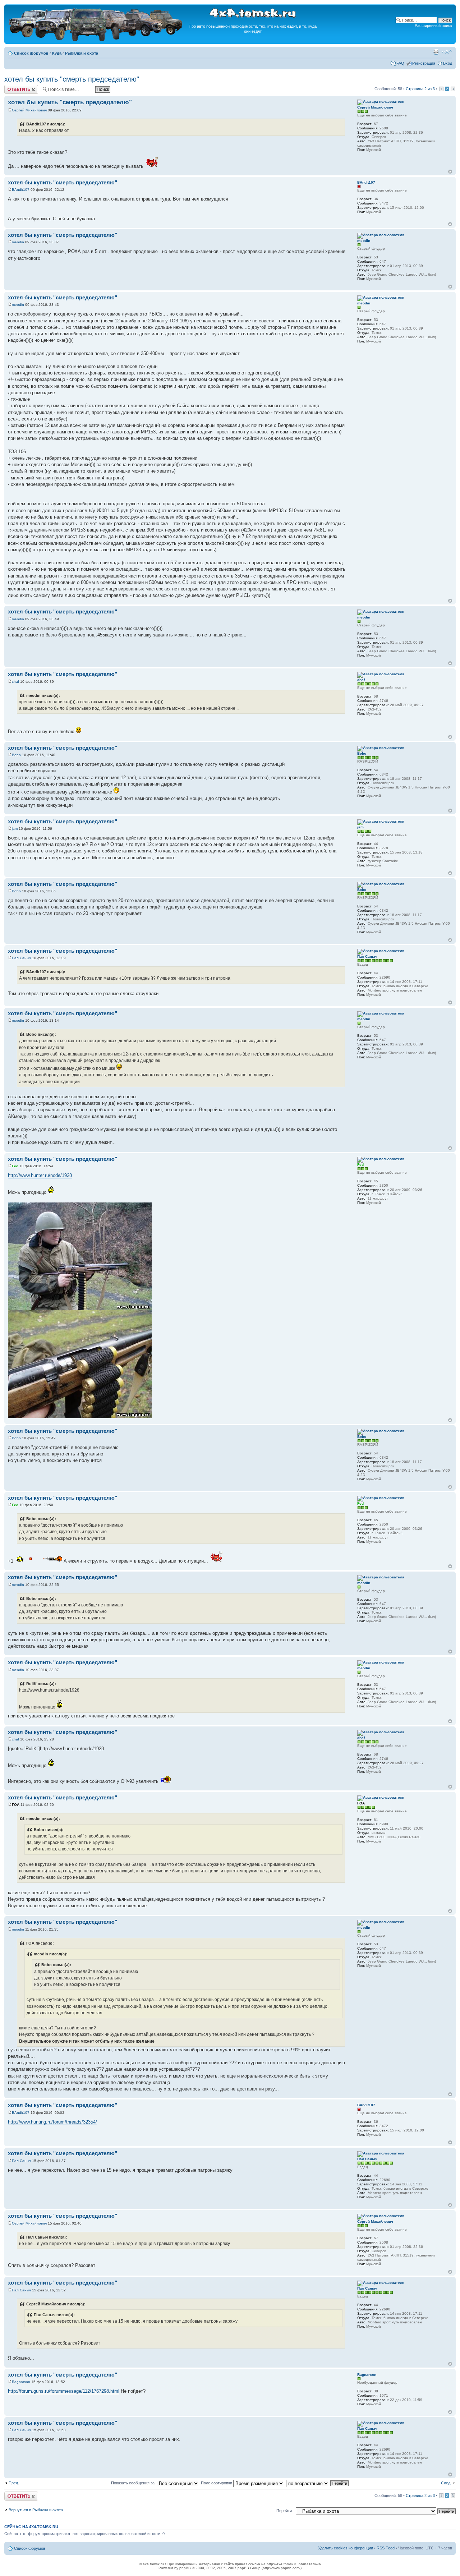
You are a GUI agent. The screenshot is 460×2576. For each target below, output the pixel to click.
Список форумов (31, 53)
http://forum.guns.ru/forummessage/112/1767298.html (64, 2391)
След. (446, 2483)
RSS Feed (386, 2548)
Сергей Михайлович (29, 110)
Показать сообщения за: (134, 2483)
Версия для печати (436, 52)
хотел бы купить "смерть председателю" (72, 79)
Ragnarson (21, 2382)
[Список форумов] (96, 40)
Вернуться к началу (450, 172)
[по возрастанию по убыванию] (318, 2483)
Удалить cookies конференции (346, 2548)
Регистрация (424, 63)
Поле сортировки (217, 2483)
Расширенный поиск (433, 26)
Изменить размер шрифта (447, 52)
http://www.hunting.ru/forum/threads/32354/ (52, 2122)
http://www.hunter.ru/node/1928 (40, 1175)
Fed (15, 1166)
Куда (57, 53)
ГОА (16, 1805)
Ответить (13, 87)
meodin (18, 242)
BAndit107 (21, 190)
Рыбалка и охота (82, 53)
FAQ (400, 63)
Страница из (420, 89)
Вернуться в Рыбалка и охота (36, 2510)
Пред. (14, 2483)
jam (15, 829)
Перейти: (285, 2511)
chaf (15, 682)
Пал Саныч (21, 958)
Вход (448, 63)
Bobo (16, 755)
